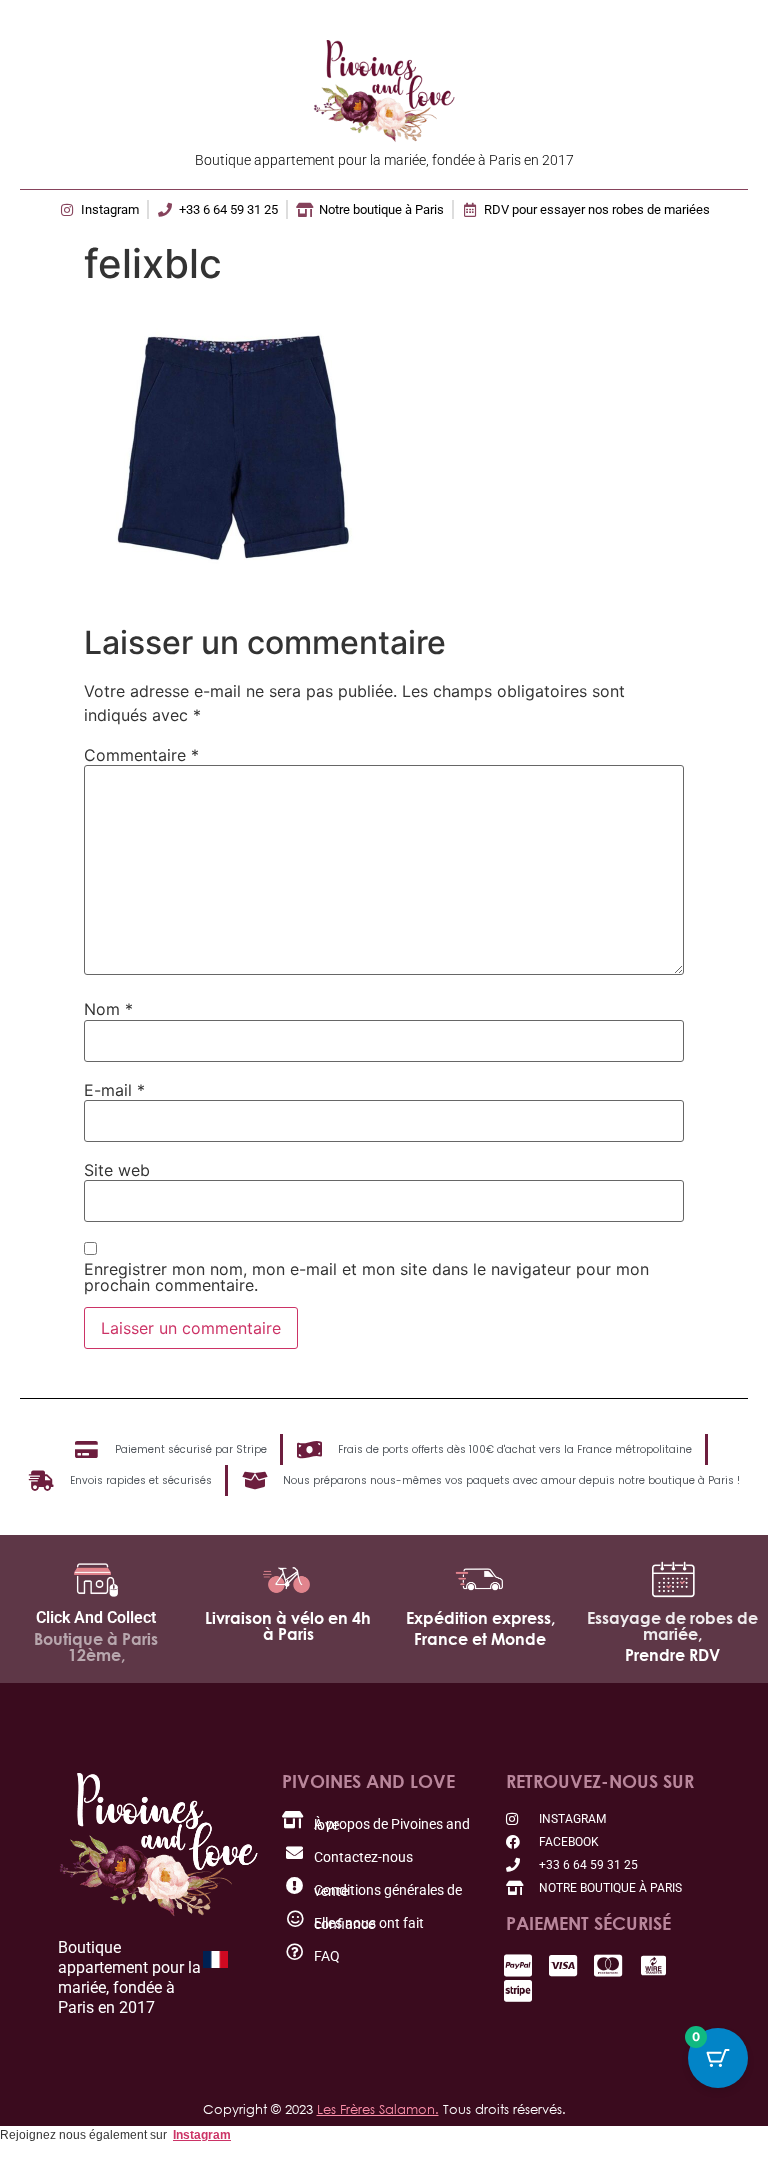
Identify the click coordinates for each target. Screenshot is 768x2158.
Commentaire (141, 755)
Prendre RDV (672, 1655)
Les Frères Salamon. (378, 2109)
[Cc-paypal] (518, 1965)
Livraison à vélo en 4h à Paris (288, 1626)
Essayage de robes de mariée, (672, 1626)
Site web (117, 1170)
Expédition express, (480, 1618)
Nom (108, 1009)
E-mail (114, 1090)
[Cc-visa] (563, 1965)
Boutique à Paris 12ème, (96, 1647)
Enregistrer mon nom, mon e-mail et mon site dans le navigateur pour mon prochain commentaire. (366, 1277)
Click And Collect (96, 1617)
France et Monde (480, 1639)
